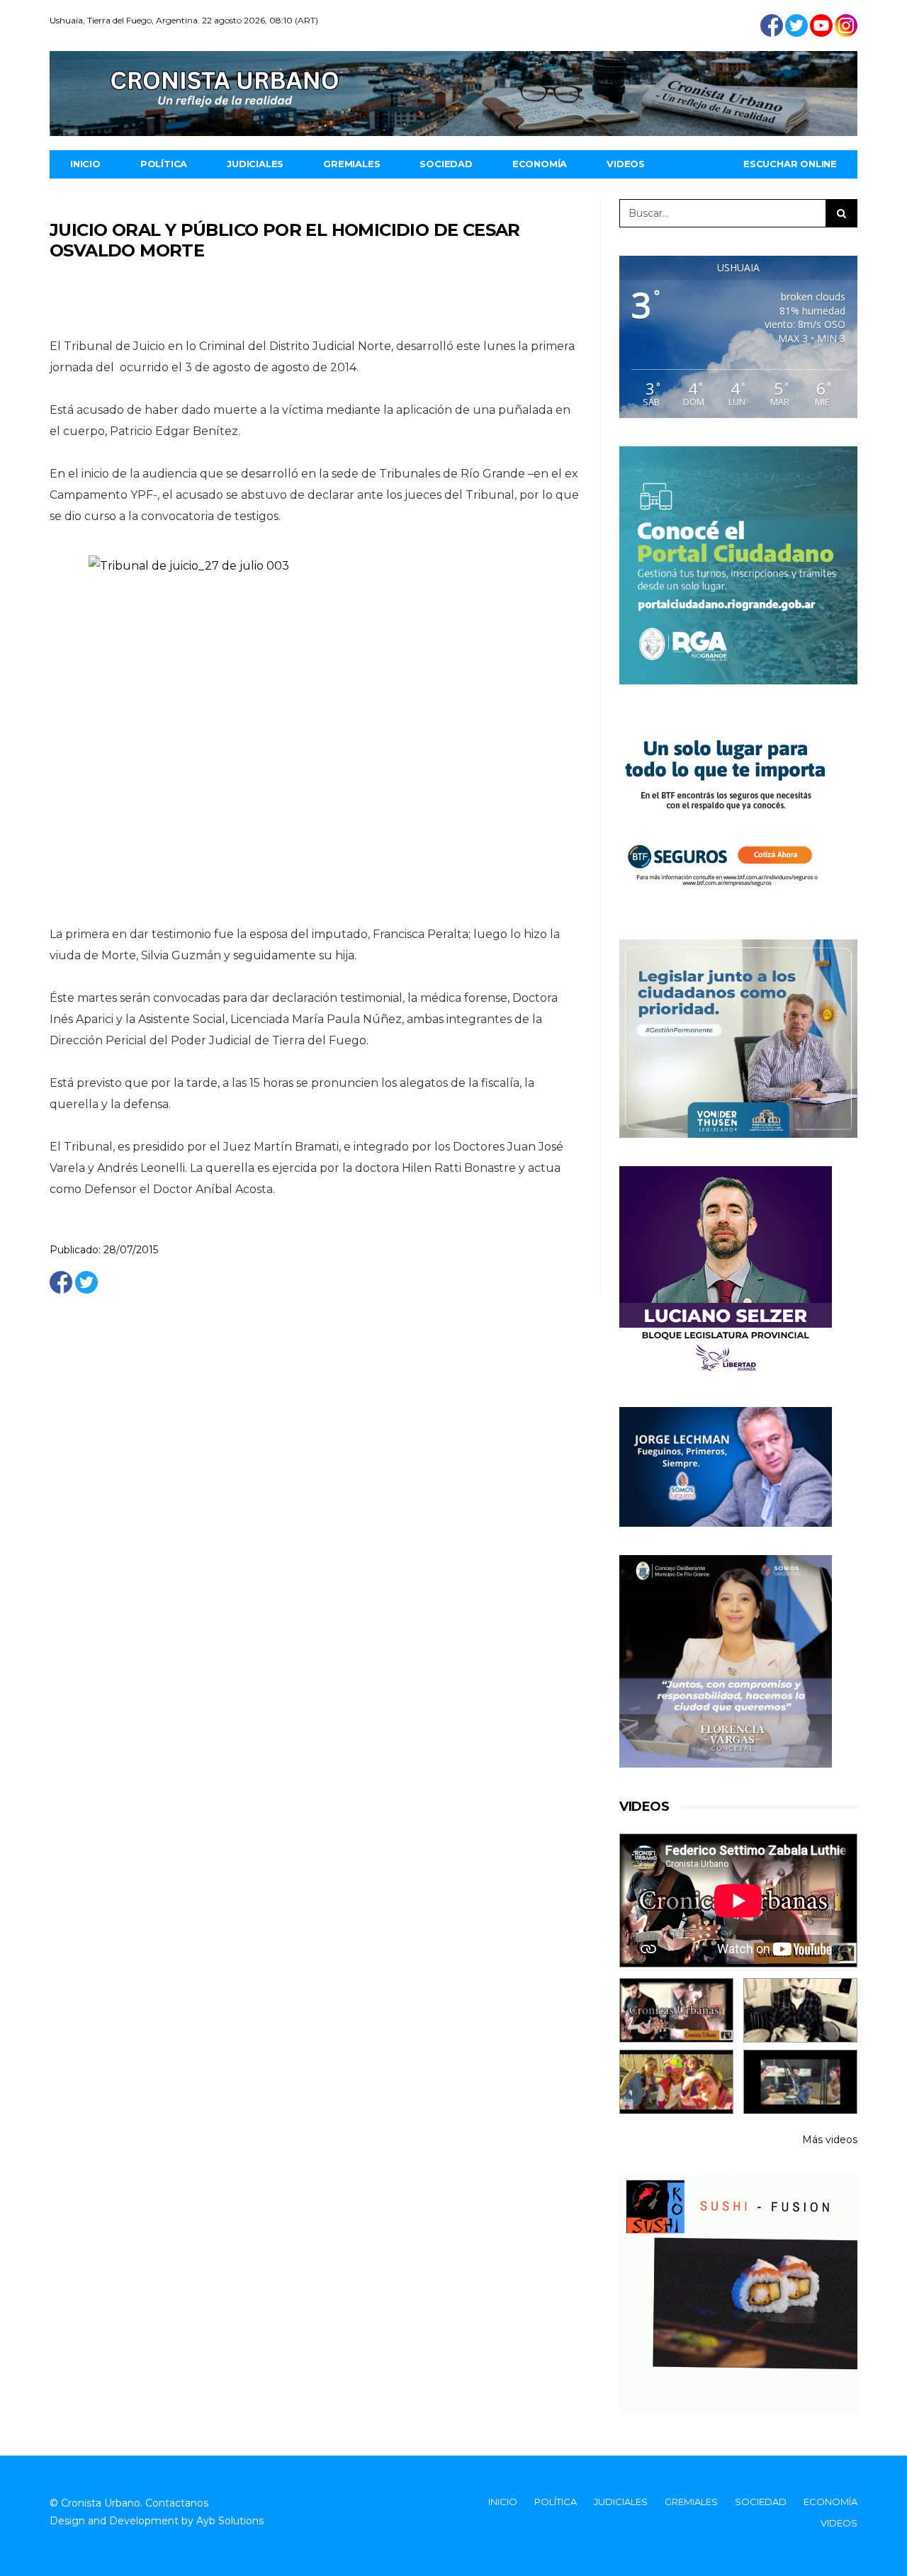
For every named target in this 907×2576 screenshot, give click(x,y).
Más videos (830, 2140)
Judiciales (255, 164)
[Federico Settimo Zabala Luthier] (676, 2010)
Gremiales (351, 164)
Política (164, 164)
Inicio (85, 164)
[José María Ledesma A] (800, 2082)
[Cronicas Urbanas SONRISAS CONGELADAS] (676, 2082)
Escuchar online (790, 164)
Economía (540, 164)
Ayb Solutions (230, 2521)
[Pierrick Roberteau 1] (800, 2010)
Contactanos (177, 2503)
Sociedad (446, 164)
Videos (626, 164)
